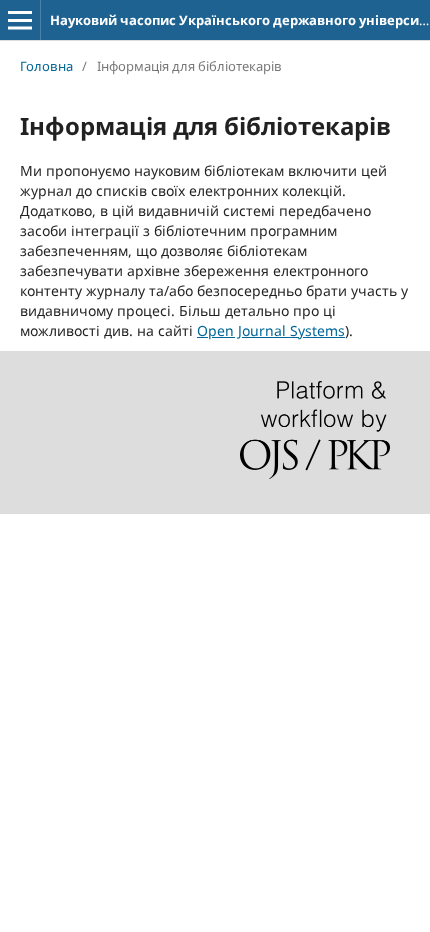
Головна (46, 66)
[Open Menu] (20, 20)
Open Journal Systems (271, 330)
